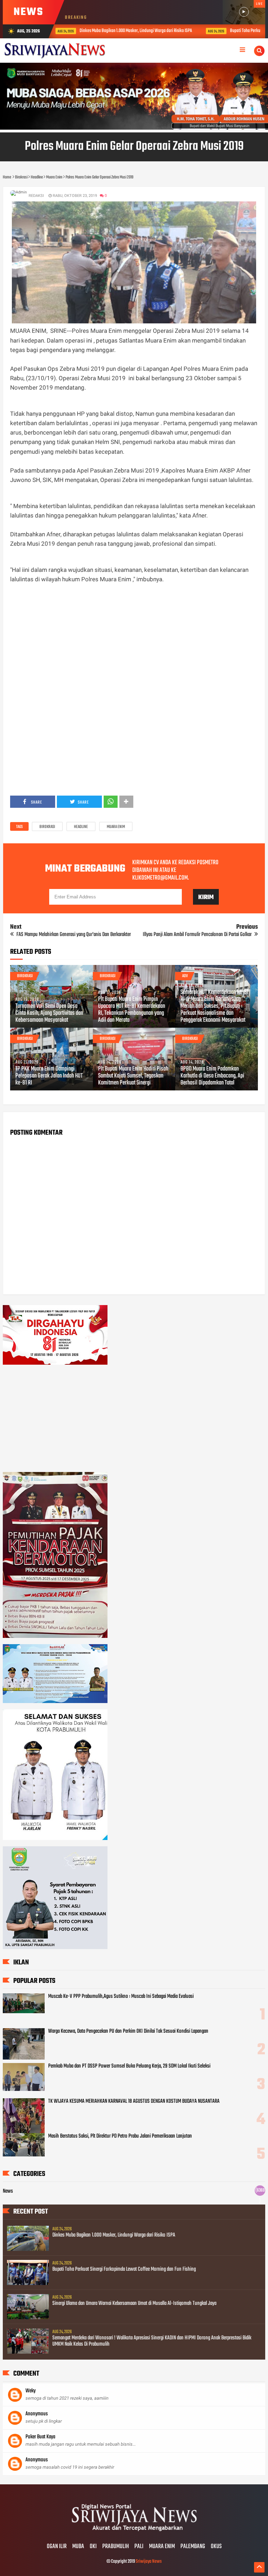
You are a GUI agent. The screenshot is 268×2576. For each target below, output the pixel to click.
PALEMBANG (193, 2547)
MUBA (78, 2547)
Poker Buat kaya (40, 2437)
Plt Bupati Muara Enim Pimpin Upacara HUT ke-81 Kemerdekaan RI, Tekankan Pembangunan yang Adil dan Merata (132, 1010)
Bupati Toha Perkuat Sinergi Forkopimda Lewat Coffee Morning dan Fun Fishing (198, 31)
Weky (31, 2391)
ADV (185, 976)
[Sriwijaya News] (134, 2532)
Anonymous (37, 2414)
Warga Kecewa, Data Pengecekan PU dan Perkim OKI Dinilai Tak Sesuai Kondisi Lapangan (128, 2031)
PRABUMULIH (116, 2547)
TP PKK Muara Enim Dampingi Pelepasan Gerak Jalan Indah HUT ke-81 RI (49, 1076)
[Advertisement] (134, 642)
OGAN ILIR (57, 2547)
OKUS (216, 2547)
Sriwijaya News (149, 2562)
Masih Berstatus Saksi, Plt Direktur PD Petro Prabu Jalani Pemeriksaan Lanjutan (120, 2136)
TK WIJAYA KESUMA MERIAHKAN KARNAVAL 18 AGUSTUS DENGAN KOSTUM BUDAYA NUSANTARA (134, 2101)
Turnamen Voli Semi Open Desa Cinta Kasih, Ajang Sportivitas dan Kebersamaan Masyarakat (49, 1013)
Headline (81, 827)
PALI (139, 2547)
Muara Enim (116, 827)
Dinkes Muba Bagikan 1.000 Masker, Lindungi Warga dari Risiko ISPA (114, 2235)
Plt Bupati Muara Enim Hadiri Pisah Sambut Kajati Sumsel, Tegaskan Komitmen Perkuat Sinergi (133, 1076)
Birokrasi (47, 827)
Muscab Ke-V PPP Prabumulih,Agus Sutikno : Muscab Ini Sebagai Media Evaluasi (121, 1996)
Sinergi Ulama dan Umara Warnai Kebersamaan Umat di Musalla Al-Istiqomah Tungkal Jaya (134, 2303)
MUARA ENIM (162, 2547)
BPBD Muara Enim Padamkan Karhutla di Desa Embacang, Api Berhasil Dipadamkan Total (212, 1076)
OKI (93, 2547)
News (8, 2191)
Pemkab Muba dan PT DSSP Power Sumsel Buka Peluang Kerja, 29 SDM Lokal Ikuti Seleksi (129, 2066)
